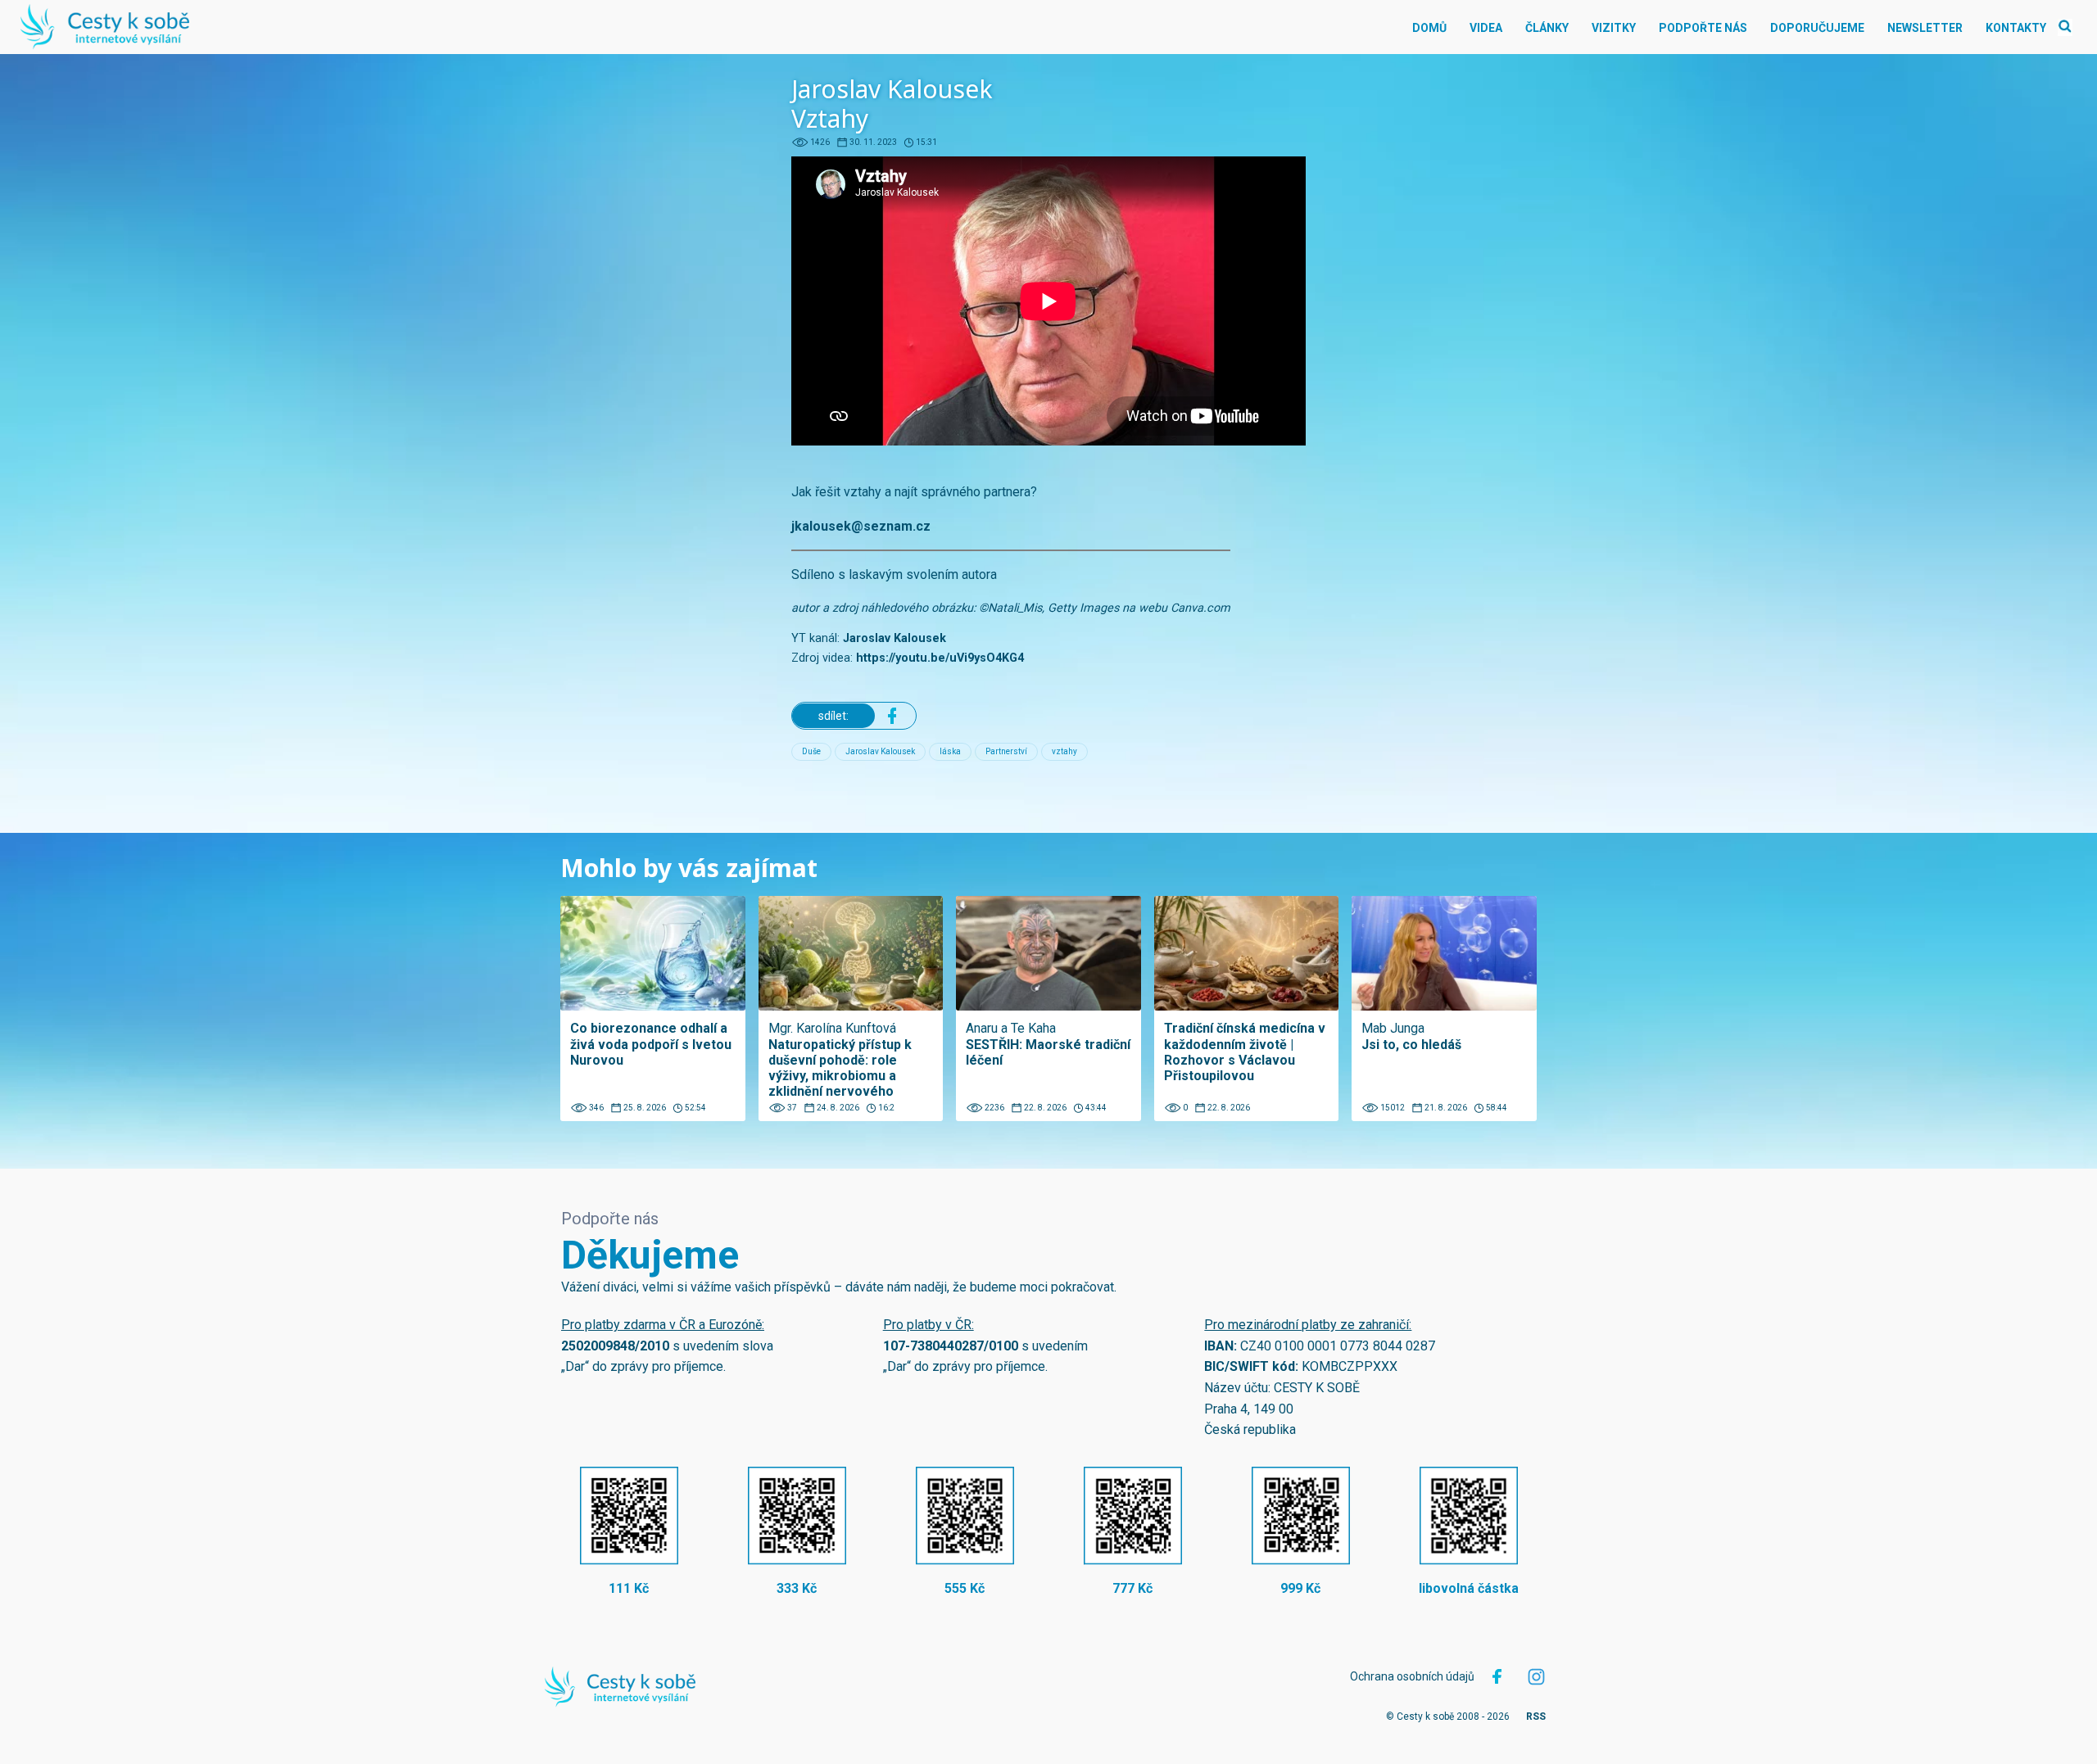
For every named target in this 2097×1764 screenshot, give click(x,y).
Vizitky (1614, 28)
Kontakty (2016, 28)
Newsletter (1925, 28)
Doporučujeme (1817, 28)
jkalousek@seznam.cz (861, 526)
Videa (1486, 28)
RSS (1536, 1717)
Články (1547, 28)
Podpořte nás (1703, 28)
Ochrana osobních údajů (1412, 1676)
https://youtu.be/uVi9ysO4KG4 (940, 658)
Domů (1429, 28)
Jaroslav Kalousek (895, 638)
